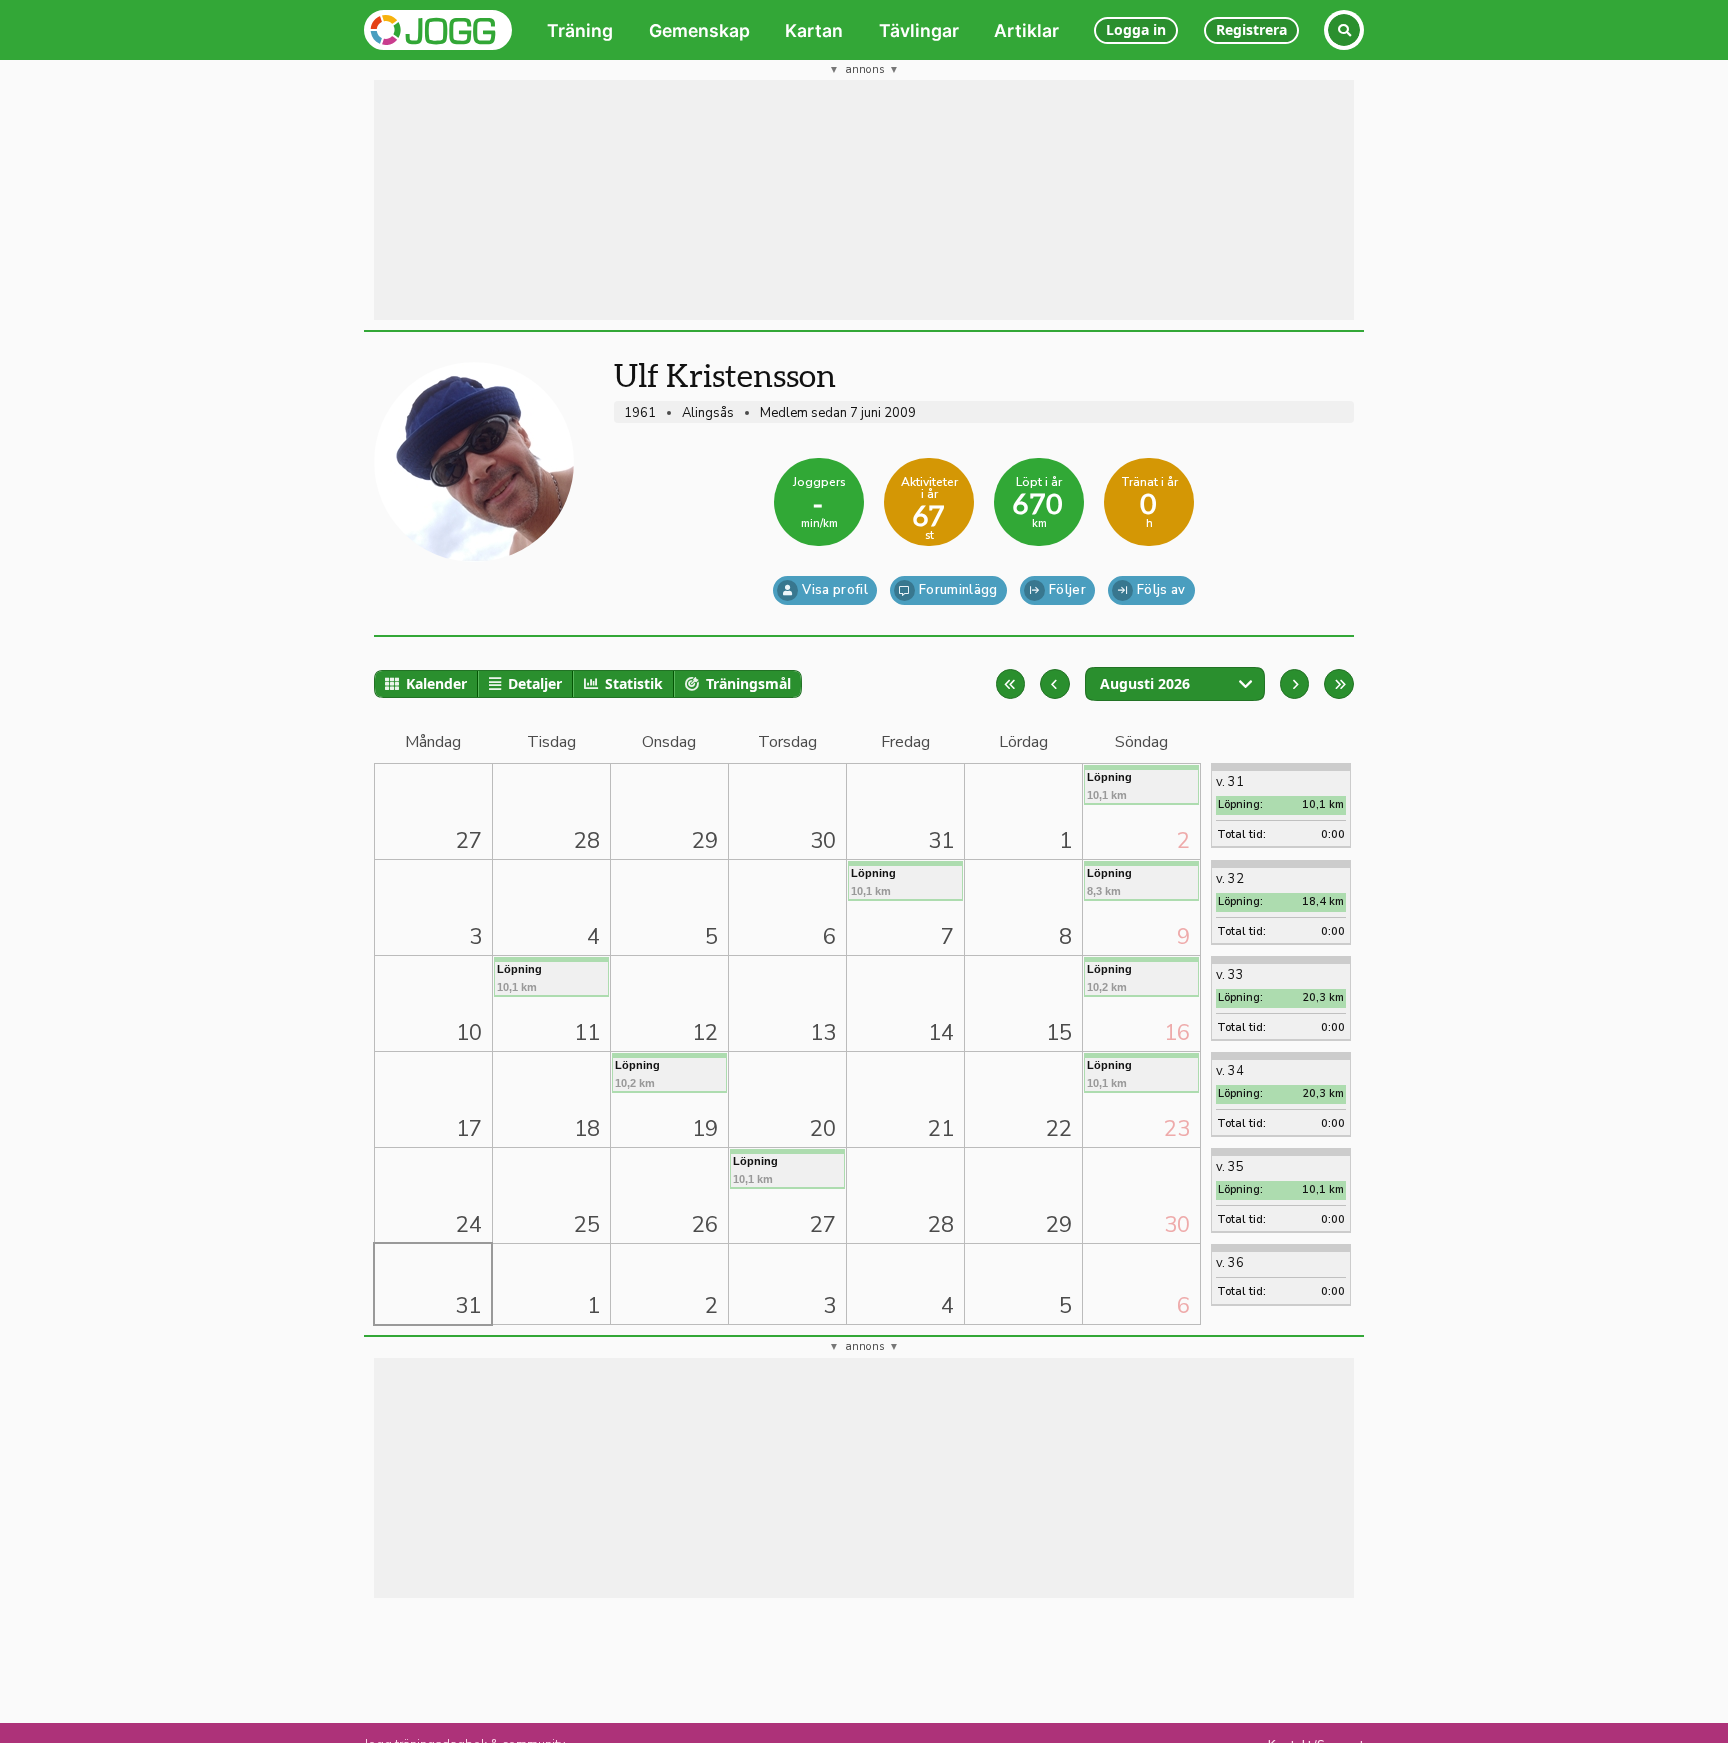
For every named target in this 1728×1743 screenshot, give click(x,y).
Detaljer (535, 683)
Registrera (1251, 29)
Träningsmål (748, 683)
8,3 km (1109, 881)
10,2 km (1109, 977)
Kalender (436, 683)
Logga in (1136, 29)
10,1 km (1109, 785)
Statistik (634, 683)
